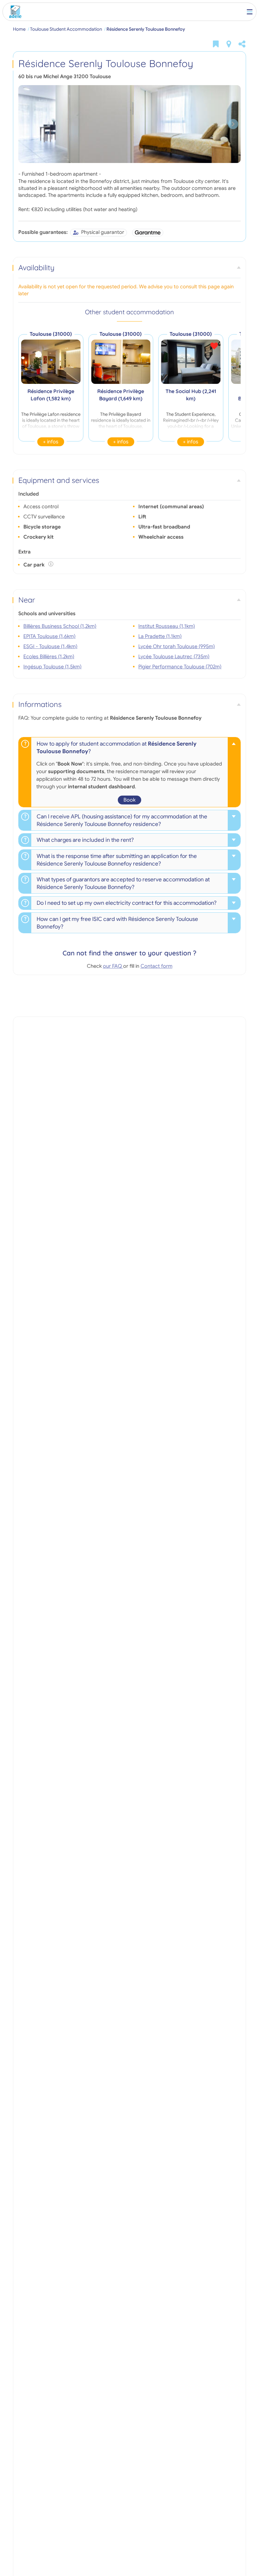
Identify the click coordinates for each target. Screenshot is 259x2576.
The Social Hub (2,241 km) (191, 395)
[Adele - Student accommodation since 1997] (14, 12)
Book (129, 800)
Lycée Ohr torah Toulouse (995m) (177, 647)
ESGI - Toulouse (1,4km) (50, 647)
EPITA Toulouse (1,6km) (49, 636)
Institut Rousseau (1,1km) (167, 626)
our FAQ (113, 966)
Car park (35, 565)
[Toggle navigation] (250, 12)
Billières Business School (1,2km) (60, 626)
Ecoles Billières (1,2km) (49, 657)
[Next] (233, 124)
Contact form (157, 966)
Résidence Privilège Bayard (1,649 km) (121, 395)
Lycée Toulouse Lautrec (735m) (174, 657)
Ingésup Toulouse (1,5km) (52, 667)
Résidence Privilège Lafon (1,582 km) (51, 395)
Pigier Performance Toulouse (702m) (180, 667)
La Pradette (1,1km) (160, 636)
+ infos (51, 442)
